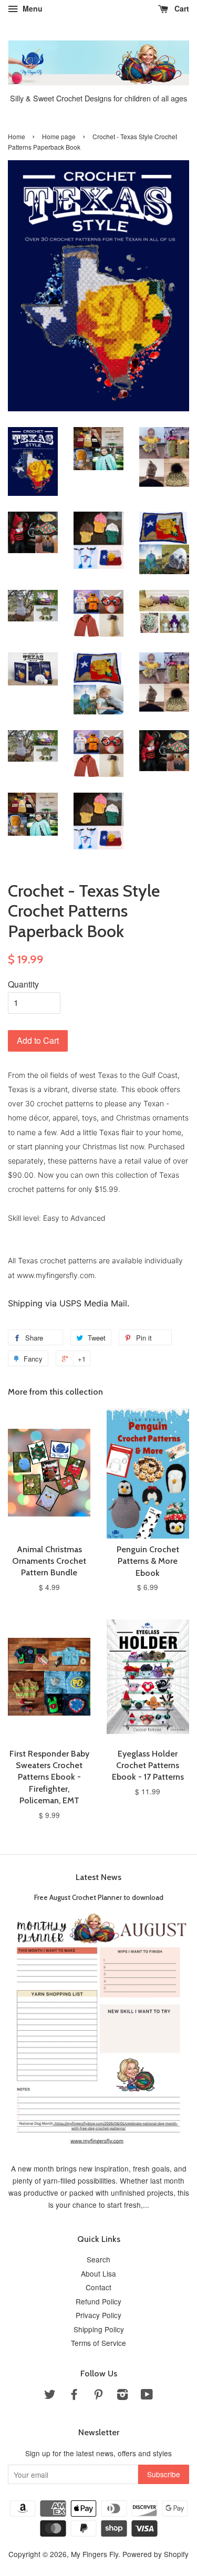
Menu (32, 8)
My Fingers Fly (95, 2554)
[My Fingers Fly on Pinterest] (98, 2396)
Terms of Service (98, 2343)
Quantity (23, 984)
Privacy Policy (98, 2315)
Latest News (98, 1877)
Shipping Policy (99, 2329)
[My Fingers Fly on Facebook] (74, 2396)
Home (17, 136)
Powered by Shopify (155, 2554)
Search (98, 2259)
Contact (98, 2287)
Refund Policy (98, 2301)
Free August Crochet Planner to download (99, 1897)
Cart (181, 8)
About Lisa (98, 2273)
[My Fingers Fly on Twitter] (50, 2396)
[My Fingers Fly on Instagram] (122, 2396)
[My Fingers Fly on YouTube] (147, 2396)
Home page (59, 136)
